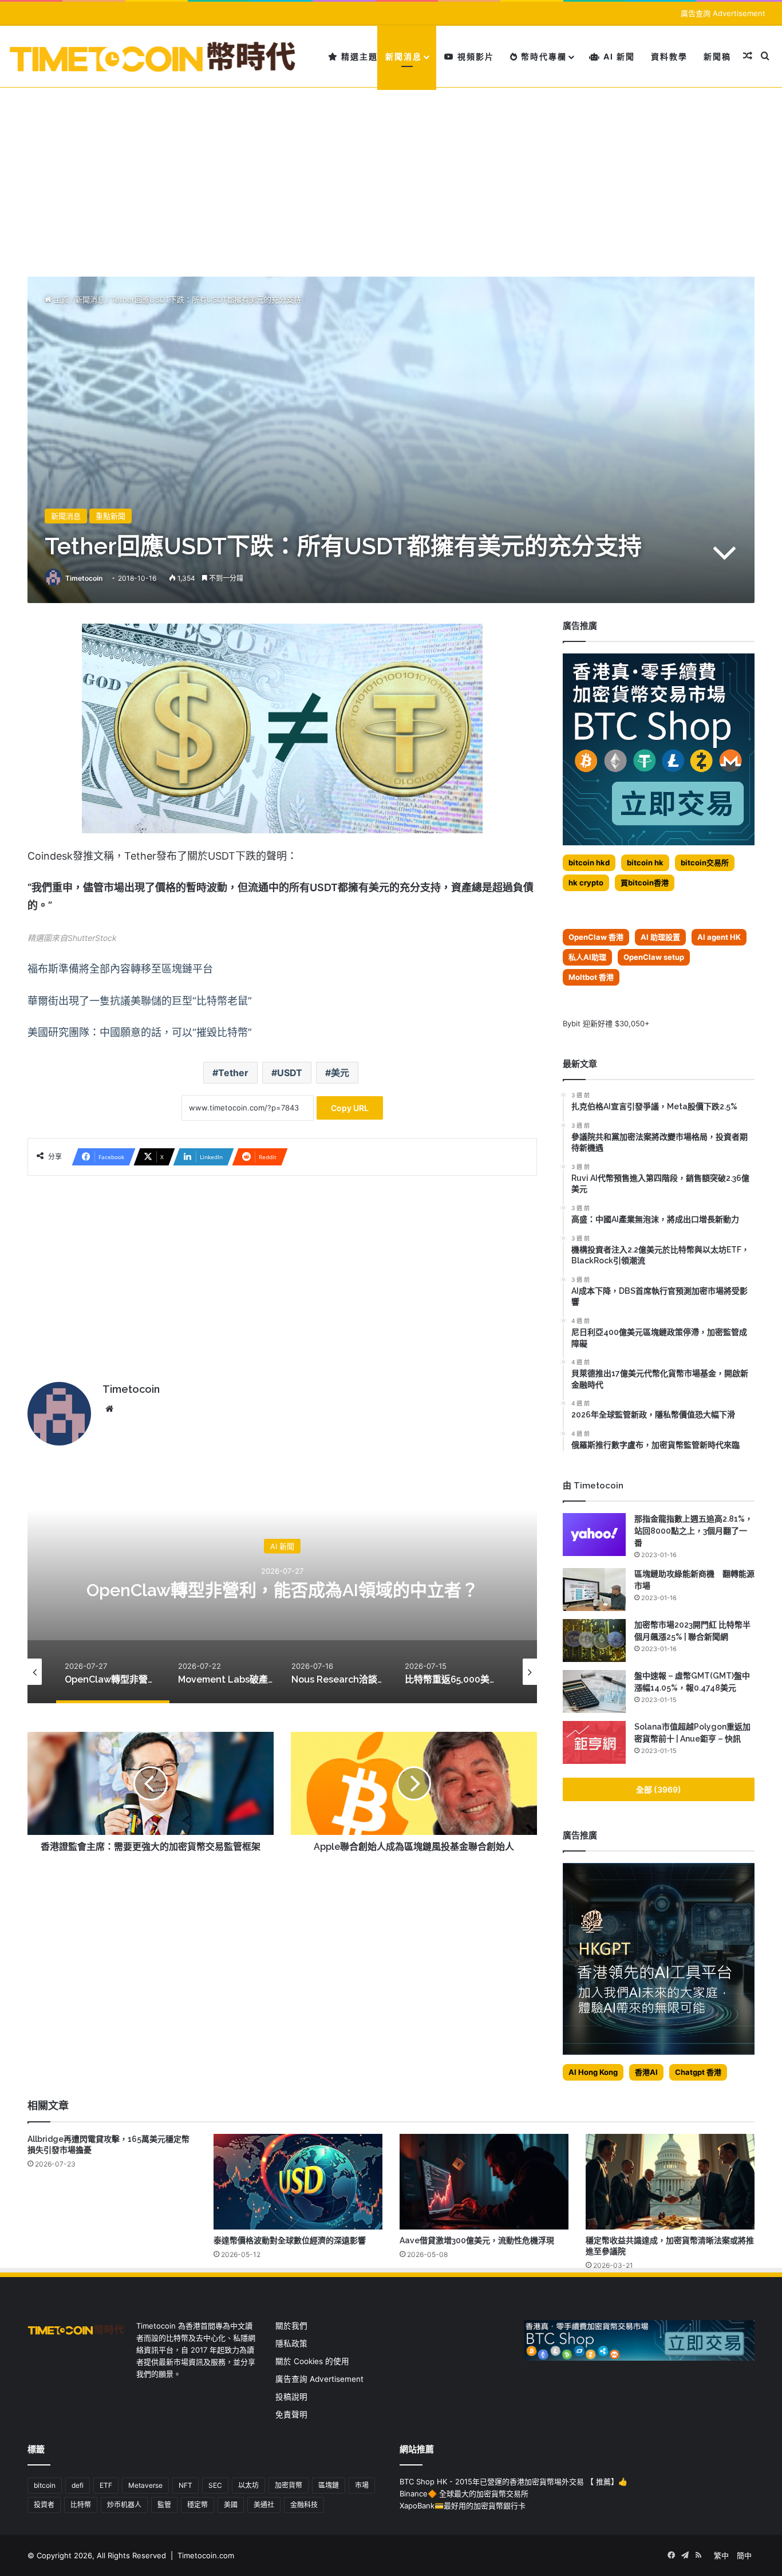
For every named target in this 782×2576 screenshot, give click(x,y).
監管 (164, 2505)
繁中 (721, 2555)
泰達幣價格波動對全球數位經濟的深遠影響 (290, 2240)
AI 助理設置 (660, 937)
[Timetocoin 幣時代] (153, 56)
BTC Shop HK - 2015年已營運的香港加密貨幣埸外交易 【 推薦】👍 (514, 2482)
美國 (231, 2505)
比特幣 (81, 2505)
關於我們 (291, 2326)
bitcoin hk (645, 862)
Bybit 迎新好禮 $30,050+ (606, 1023)
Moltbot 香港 (591, 977)
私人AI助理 (587, 957)
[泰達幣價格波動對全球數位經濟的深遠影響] (298, 2181)
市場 (362, 2485)
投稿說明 (291, 2397)
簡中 (744, 2555)
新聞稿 (717, 56)
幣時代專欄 (542, 56)
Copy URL (350, 1108)
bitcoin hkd (589, 862)
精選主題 (358, 56)
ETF (106, 2485)
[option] (287, 1589)
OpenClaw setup (654, 957)
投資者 (44, 2505)
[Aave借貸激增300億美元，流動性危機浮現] (484, 2181)
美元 (340, 1073)
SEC (215, 2485)
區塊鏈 (329, 2485)
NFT (185, 2485)
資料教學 (669, 56)
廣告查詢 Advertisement (724, 13)
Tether (233, 1073)
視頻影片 (474, 56)
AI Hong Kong (593, 2072)
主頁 (60, 300)
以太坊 (248, 2485)
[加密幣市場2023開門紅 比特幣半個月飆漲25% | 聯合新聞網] (594, 1640)
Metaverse (145, 2485)
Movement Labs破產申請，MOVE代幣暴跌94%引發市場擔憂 (287, 1590)
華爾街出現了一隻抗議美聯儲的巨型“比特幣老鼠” (140, 1001)
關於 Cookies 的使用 (312, 2361)
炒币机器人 (124, 2505)
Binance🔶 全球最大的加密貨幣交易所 (464, 2494)
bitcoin (45, 2485)
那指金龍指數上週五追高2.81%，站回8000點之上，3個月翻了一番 (694, 1531)
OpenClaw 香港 (596, 937)
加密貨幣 (289, 2485)
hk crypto (586, 883)
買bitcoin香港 (645, 883)
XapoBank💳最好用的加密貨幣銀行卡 (463, 2506)
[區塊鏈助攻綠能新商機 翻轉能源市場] (594, 1590)
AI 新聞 (618, 56)
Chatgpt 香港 (698, 2072)
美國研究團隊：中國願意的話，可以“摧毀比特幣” (140, 1032)
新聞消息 (404, 56)
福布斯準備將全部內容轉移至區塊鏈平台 (120, 969)
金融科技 (304, 2505)
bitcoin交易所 (705, 862)
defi (78, 2485)
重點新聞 (110, 516)
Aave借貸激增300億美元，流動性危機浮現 (477, 2240)
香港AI (646, 2072)
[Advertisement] (391, 174)
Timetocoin (84, 578)
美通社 (264, 2505)
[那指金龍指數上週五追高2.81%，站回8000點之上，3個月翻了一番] (594, 1535)
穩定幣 (198, 2505)
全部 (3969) (659, 1789)
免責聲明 (291, 2414)
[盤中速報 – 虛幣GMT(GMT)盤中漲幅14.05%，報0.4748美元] (594, 1691)
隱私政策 (291, 2343)
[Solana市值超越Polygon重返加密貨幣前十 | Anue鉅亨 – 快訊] (594, 1742)
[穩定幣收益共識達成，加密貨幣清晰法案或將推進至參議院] (670, 2181)
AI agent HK (719, 937)
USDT (290, 1073)
